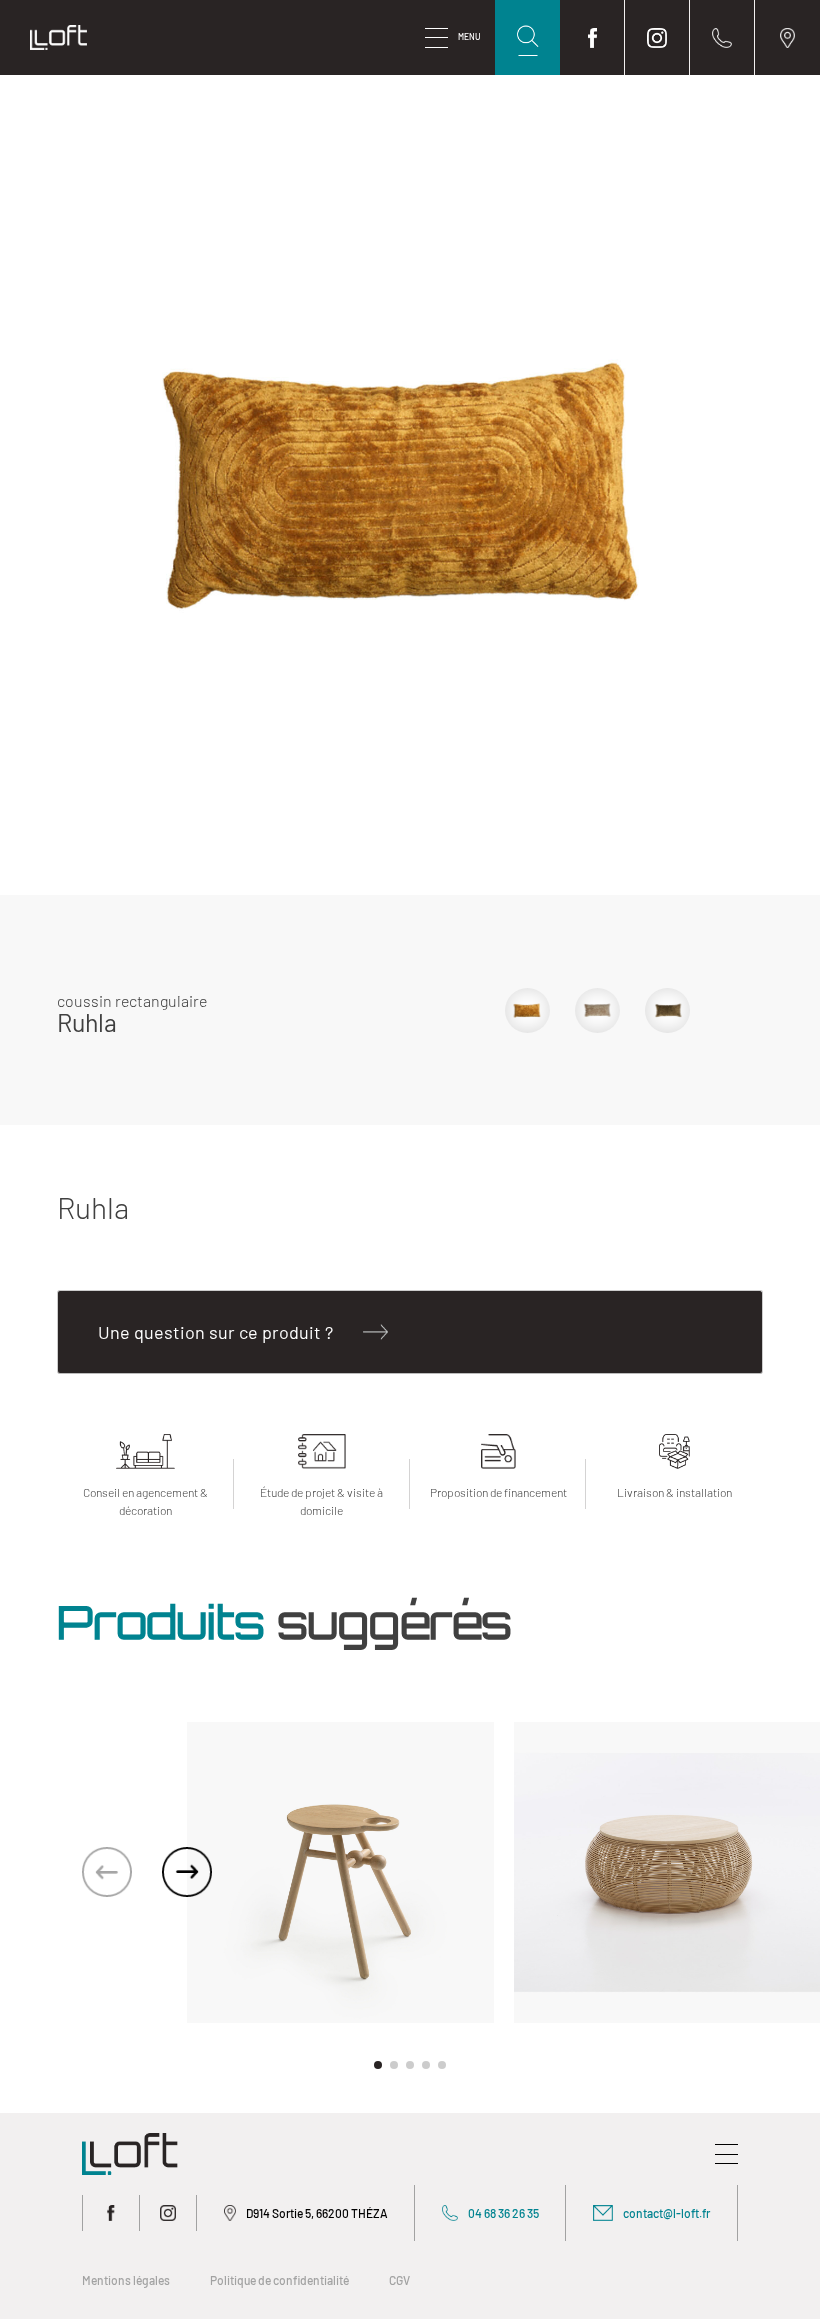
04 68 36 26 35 (503, 2213)
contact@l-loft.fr (666, 2213)
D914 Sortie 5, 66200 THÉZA (317, 2213)
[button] (187, 1872)
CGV (399, 2280)
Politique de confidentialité (279, 2280)
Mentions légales (126, 2280)
